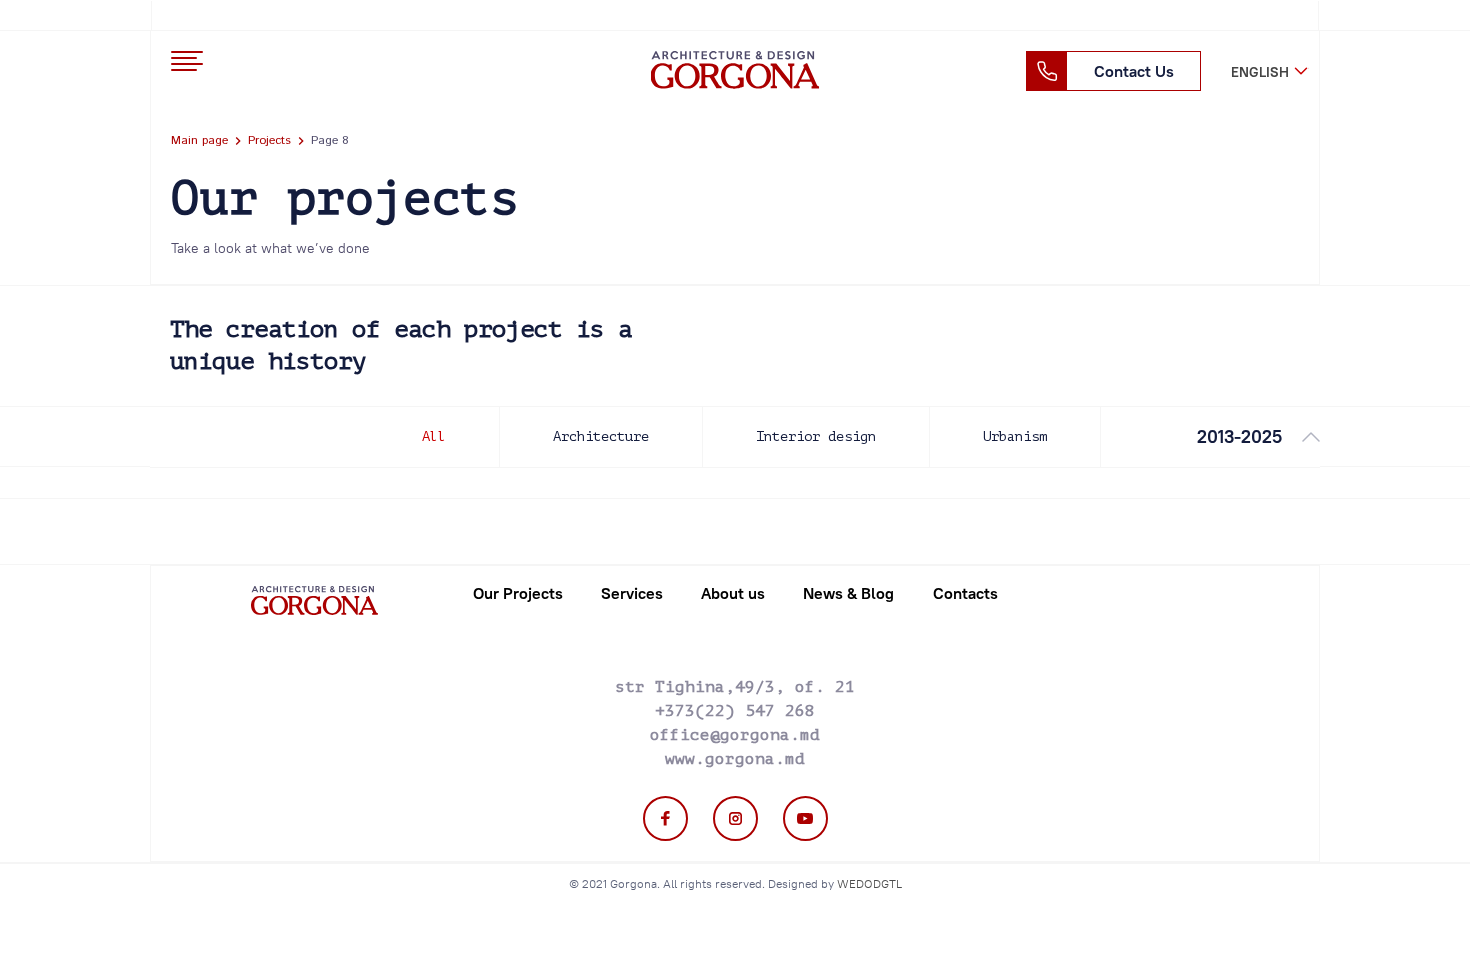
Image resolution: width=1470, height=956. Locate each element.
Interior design (816, 436)
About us (733, 593)
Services (632, 593)
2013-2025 (1239, 436)
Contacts (965, 593)
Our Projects (518, 593)
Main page (199, 140)
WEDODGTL (869, 883)
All (434, 436)
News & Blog (848, 593)
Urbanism (1015, 436)
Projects (269, 140)
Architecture (601, 436)
